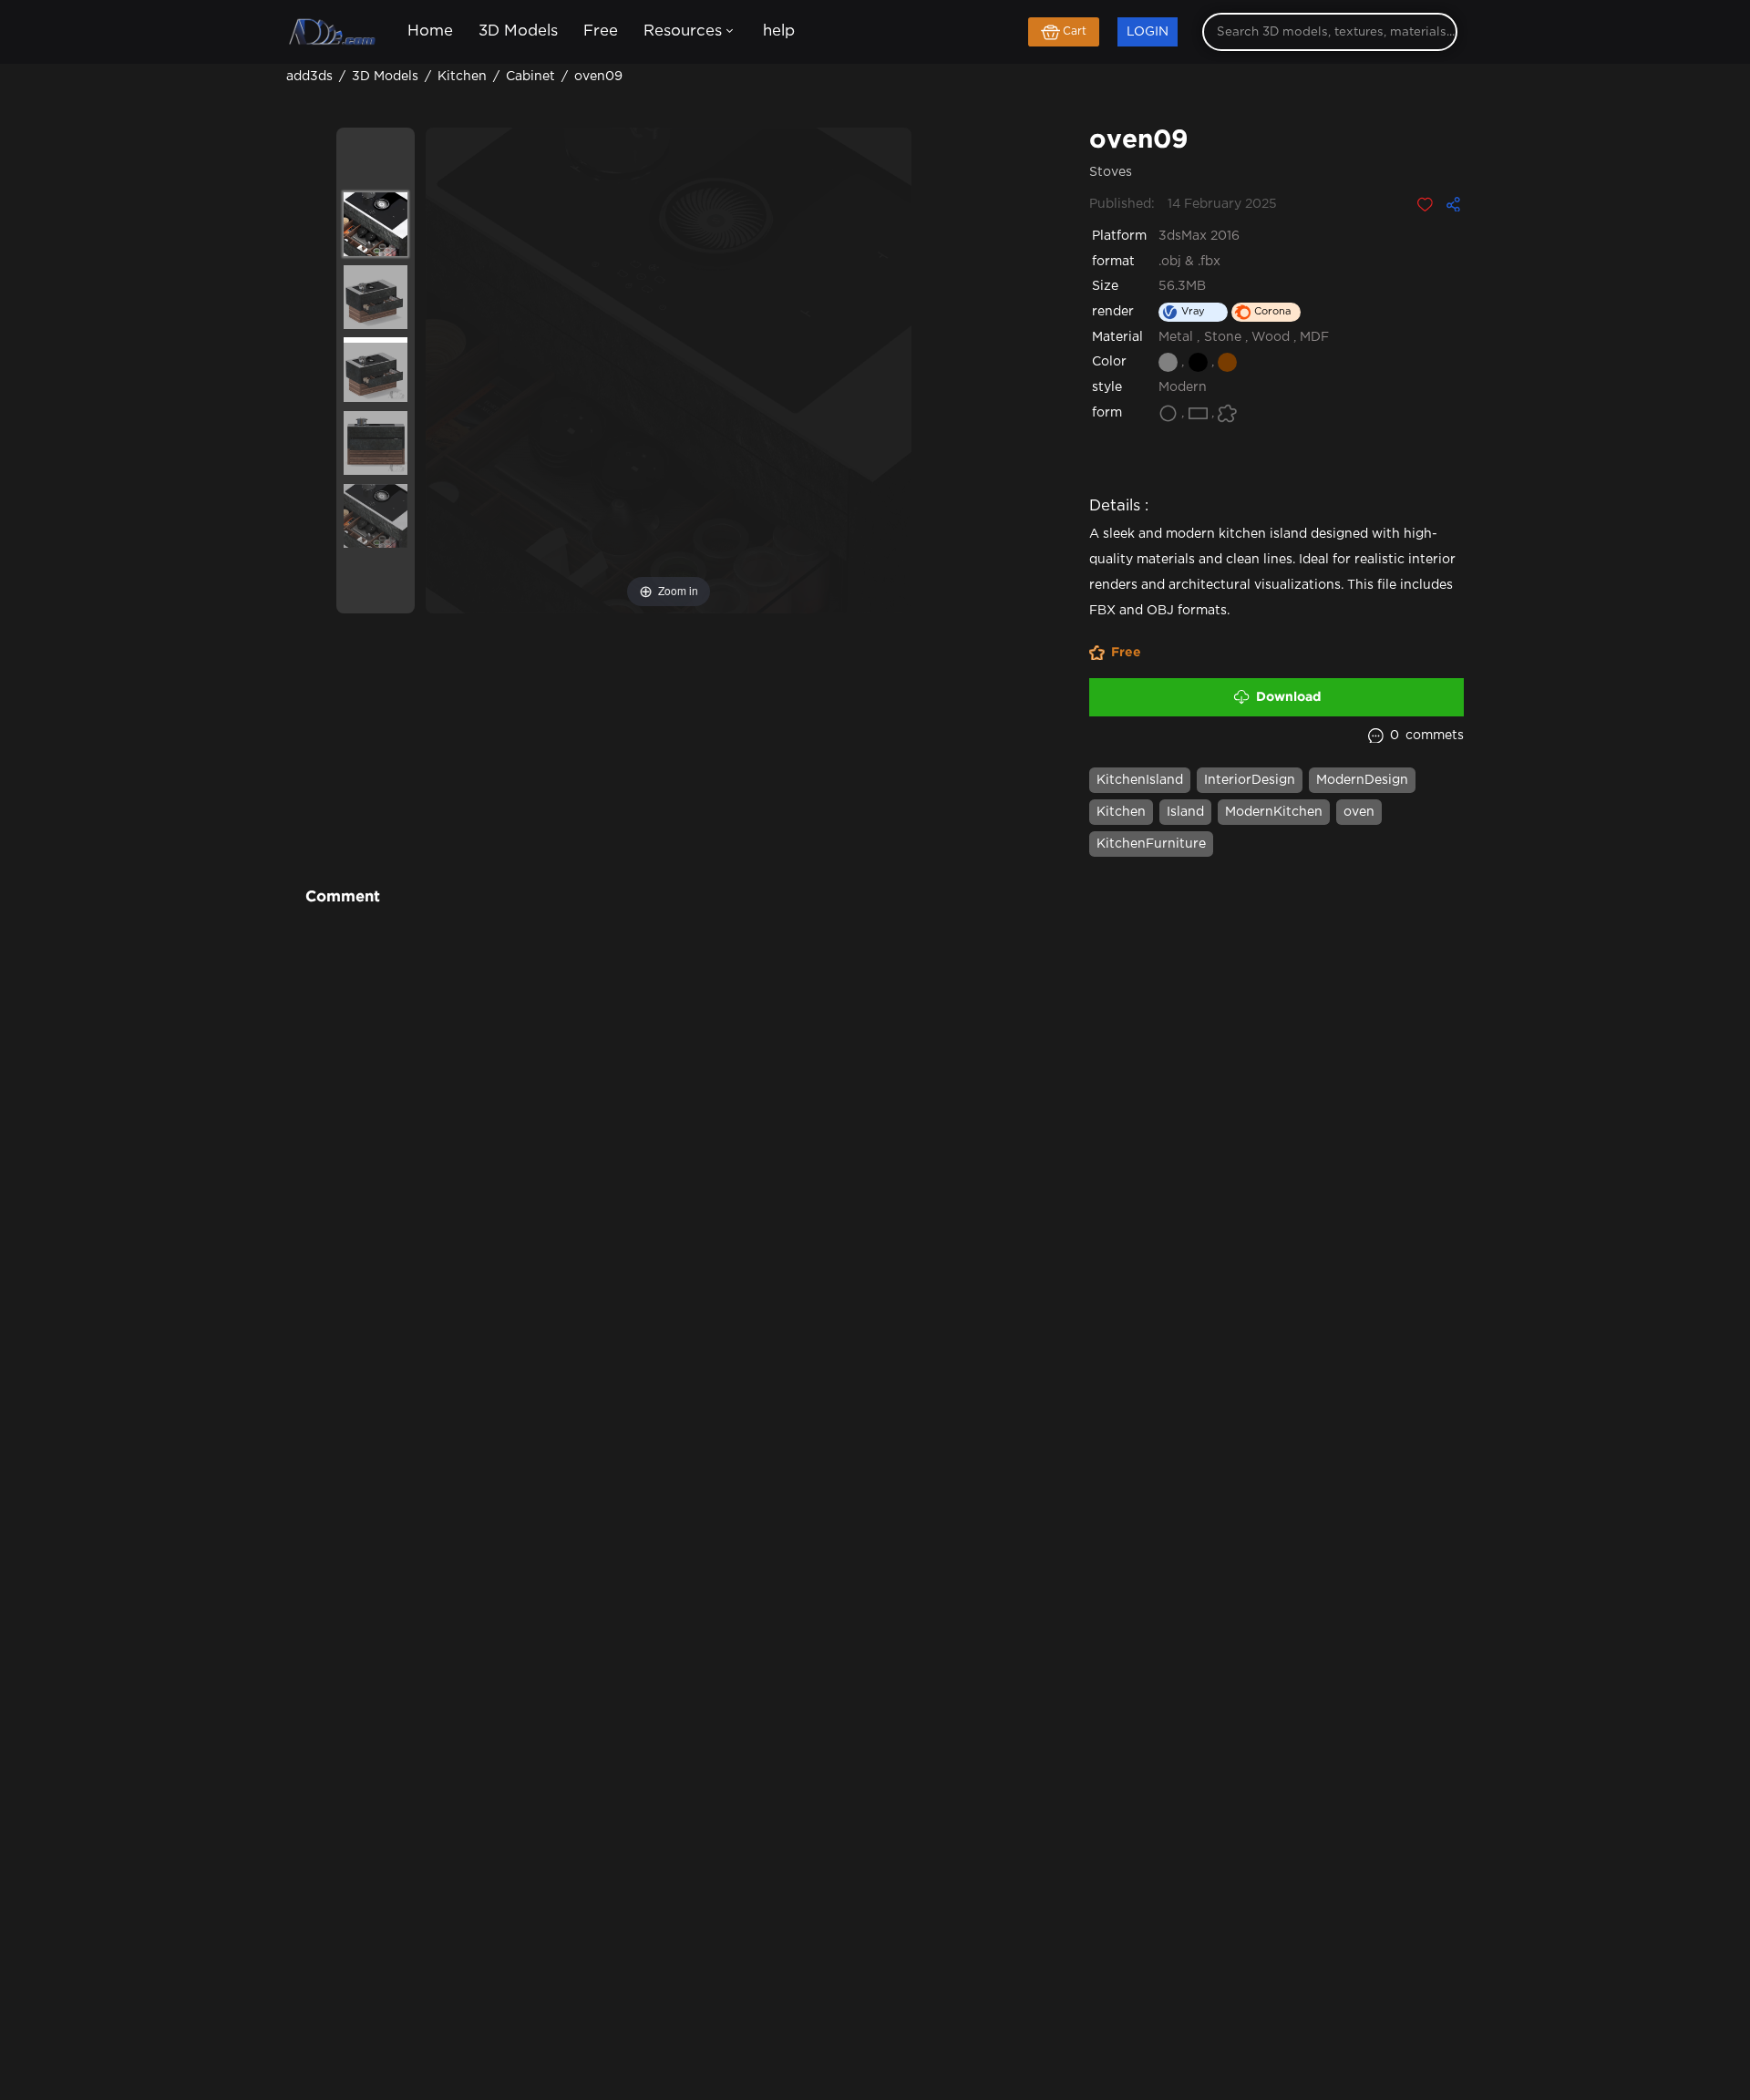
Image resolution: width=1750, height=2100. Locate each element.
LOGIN (1148, 32)
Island (1185, 812)
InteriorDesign (1250, 780)
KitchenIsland (1140, 780)
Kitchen (1121, 812)
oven (1359, 812)
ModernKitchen (1274, 812)
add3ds (311, 77)
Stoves (1111, 172)
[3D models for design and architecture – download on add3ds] (334, 33)
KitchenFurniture (1151, 844)
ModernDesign (1362, 780)
